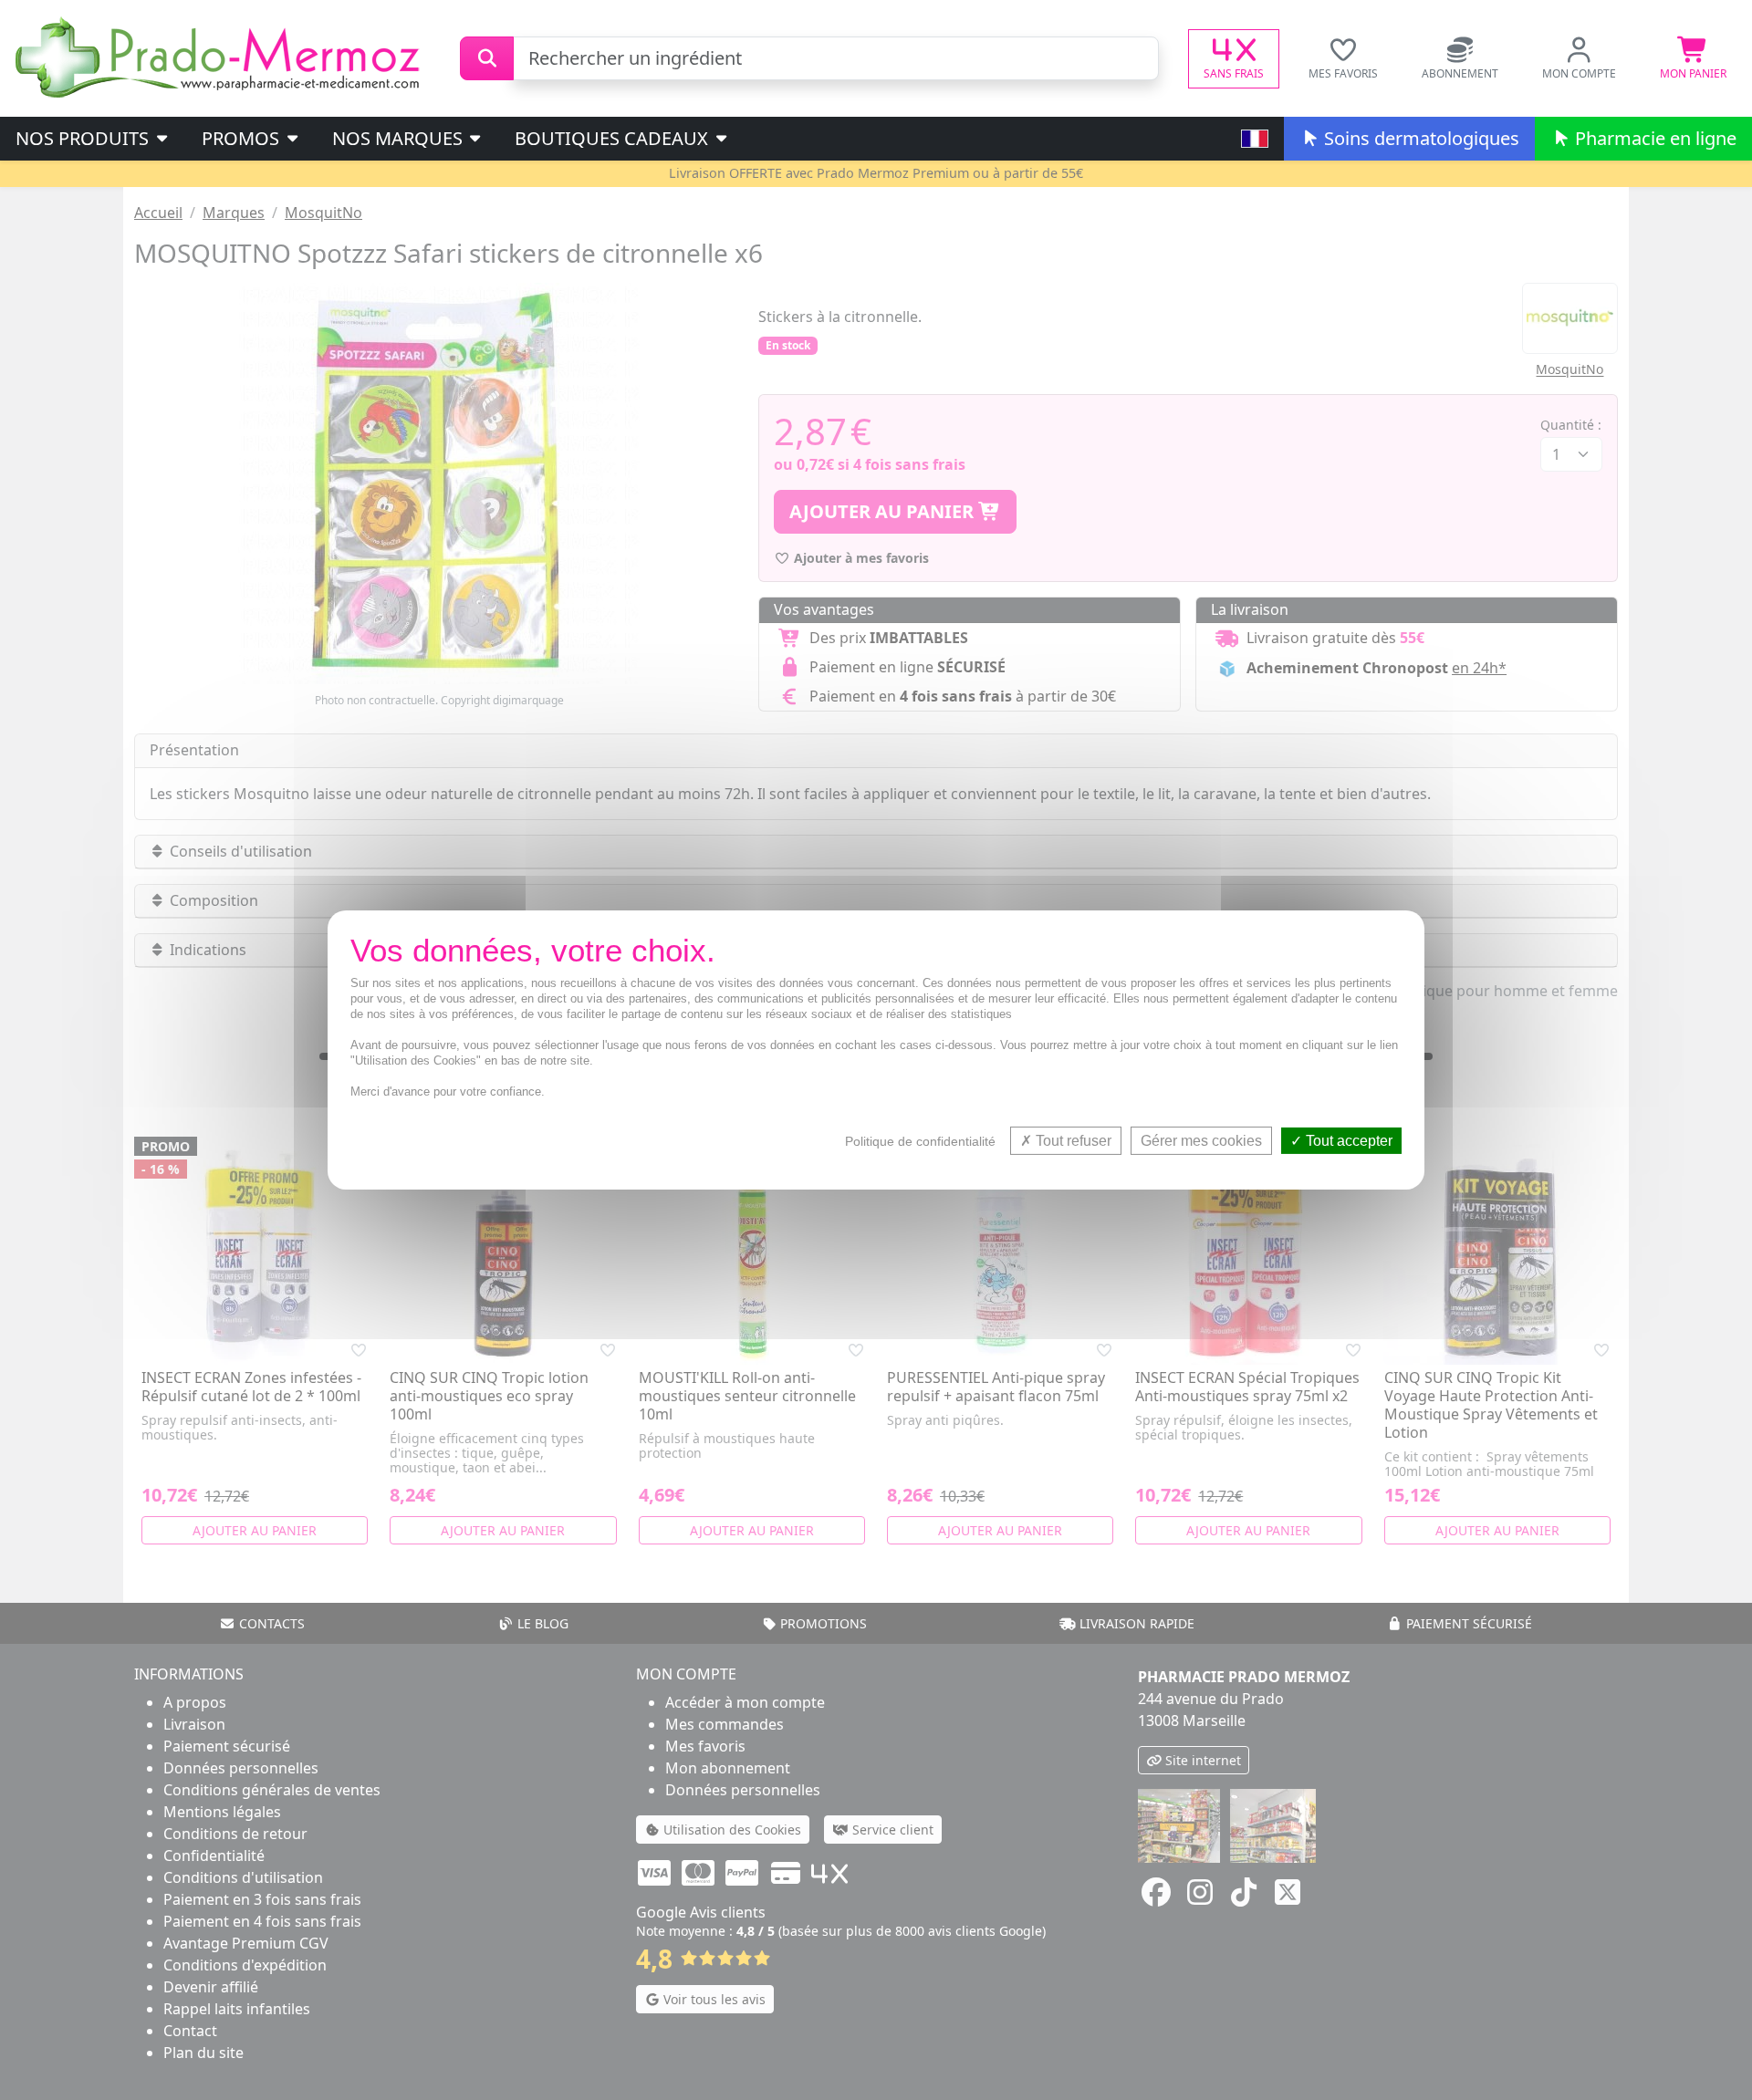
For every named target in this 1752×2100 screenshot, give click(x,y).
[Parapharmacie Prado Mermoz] (221, 57)
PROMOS (243, 138)
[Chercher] (487, 58)
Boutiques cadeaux (614, 138)
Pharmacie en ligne (1653, 138)
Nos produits (84, 138)
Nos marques (400, 138)
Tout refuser (1072, 1141)
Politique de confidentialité (920, 1141)
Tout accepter (1347, 1141)
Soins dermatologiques (1419, 138)
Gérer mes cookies (1201, 1141)
